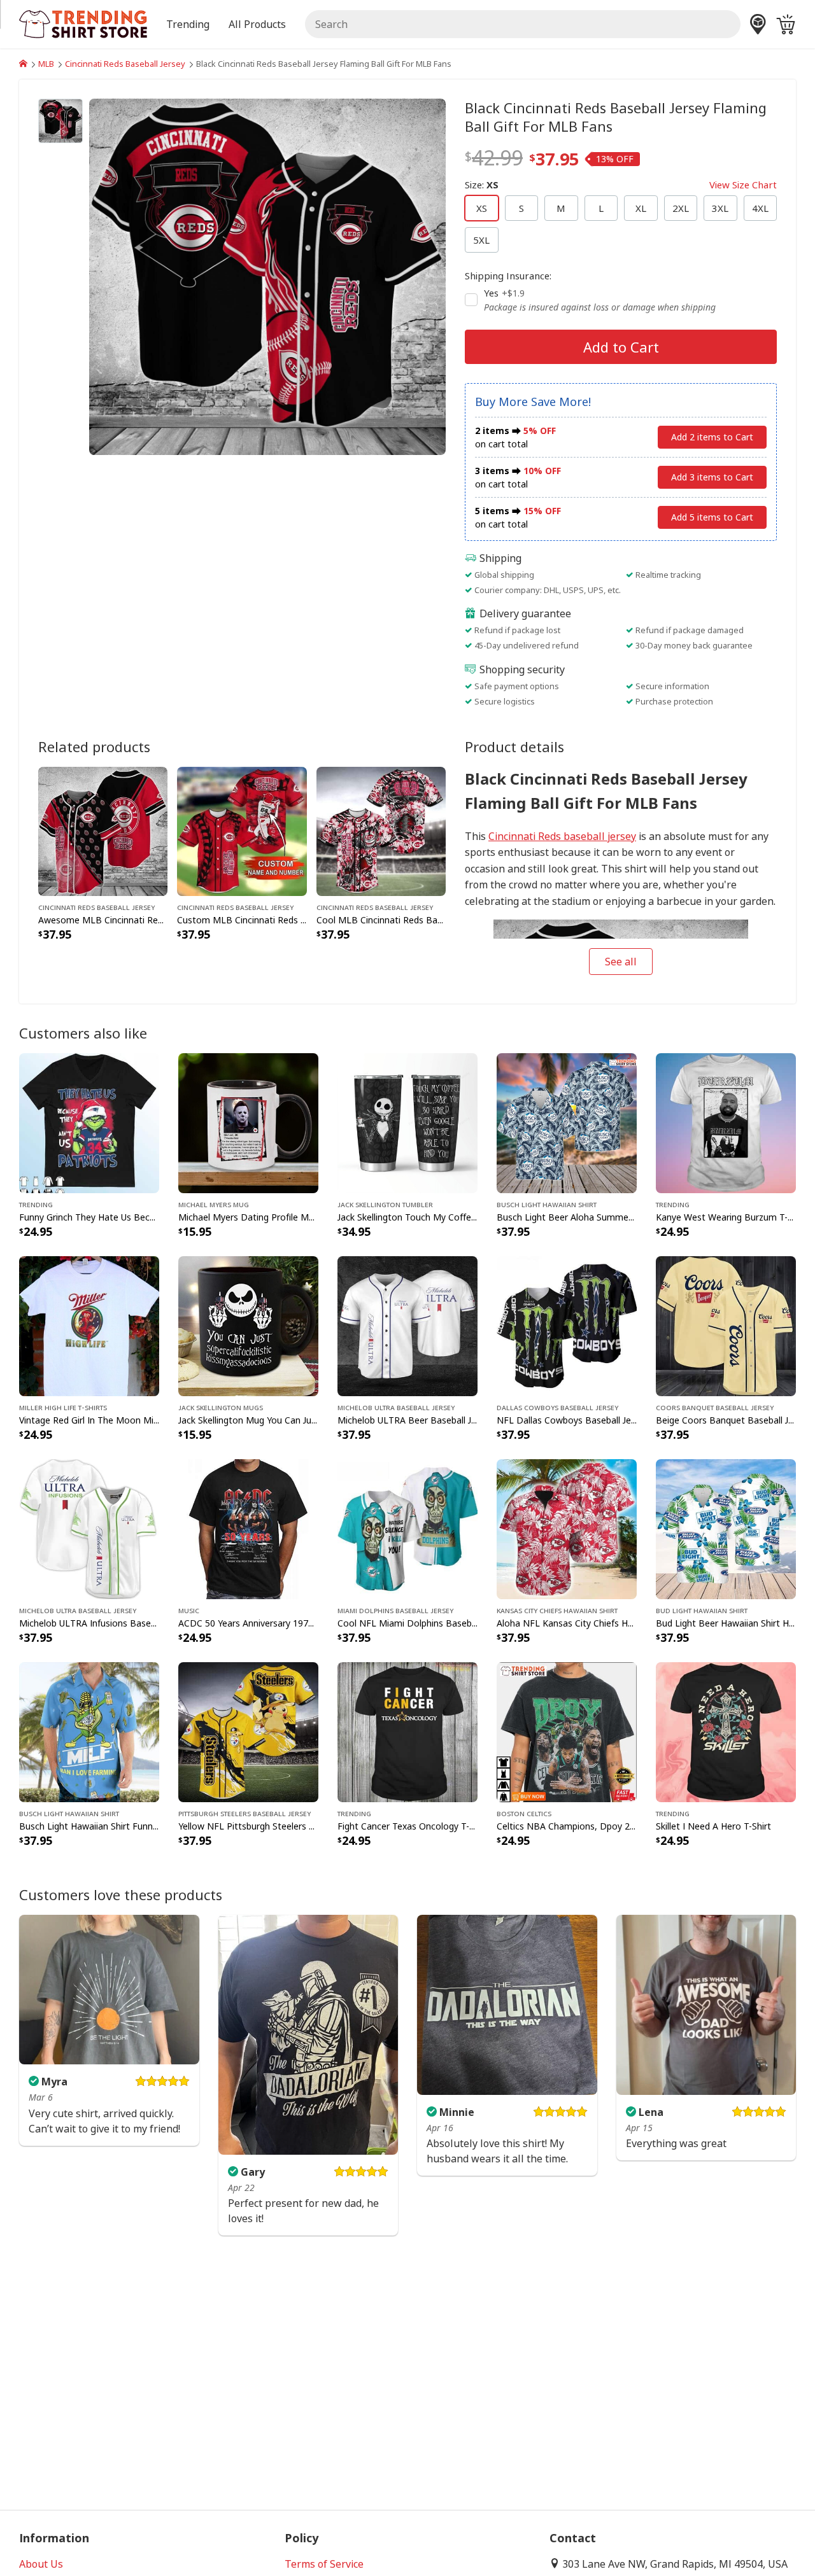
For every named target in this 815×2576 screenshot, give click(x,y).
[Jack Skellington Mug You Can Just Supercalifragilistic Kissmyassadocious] (248, 1325)
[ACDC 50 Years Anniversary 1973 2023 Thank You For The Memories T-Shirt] (248, 1528)
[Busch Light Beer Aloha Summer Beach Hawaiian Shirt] (567, 1122)
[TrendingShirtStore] (23, 64)
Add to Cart (621, 347)
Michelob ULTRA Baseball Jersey (396, 1407)
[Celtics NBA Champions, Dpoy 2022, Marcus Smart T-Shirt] (567, 1731)
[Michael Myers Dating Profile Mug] (248, 1122)
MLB (46, 64)
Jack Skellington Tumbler (385, 1204)
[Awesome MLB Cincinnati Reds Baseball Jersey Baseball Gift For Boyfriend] (103, 830)
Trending (36, 1204)
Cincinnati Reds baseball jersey (562, 836)
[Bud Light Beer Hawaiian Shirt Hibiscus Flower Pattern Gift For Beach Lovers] (726, 1528)
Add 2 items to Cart (712, 437)
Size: (621, 185)
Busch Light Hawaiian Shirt (547, 1204)
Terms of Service (324, 2564)
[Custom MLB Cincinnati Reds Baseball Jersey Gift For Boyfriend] (242, 830)
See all (621, 962)
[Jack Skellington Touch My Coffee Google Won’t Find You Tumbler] (407, 1122)
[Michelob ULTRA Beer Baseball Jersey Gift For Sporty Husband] (407, 1325)
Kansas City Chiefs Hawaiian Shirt (557, 1610)
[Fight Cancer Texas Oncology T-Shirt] (407, 1731)
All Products (257, 24)
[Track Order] (758, 24)
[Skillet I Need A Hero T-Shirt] (726, 1731)
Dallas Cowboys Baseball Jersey (557, 1407)
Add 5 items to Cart (712, 517)
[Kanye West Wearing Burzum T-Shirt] (726, 1122)
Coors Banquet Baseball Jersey (715, 1407)
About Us (41, 2564)
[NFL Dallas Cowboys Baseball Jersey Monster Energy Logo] (567, 1325)
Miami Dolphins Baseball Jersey (395, 1610)
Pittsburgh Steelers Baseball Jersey (244, 1813)
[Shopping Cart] (786, 24)
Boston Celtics (524, 1813)
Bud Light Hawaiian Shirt (702, 1610)
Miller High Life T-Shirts (63, 1407)
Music (189, 1610)
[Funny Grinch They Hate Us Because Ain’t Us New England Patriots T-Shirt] (89, 1122)
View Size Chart (743, 185)
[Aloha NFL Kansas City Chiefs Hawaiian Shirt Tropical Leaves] (567, 1528)
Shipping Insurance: (508, 276)
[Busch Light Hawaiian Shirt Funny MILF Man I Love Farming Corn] (89, 1731)
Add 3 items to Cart (712, 477)
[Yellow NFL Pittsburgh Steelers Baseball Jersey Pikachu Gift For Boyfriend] (248, 1731)
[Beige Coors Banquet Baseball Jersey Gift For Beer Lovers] (726, 1325)
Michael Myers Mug (214, 1204)
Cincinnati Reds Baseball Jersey (125, 64)
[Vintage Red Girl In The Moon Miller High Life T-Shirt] (89, 1325)
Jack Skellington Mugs (221, 1407)
